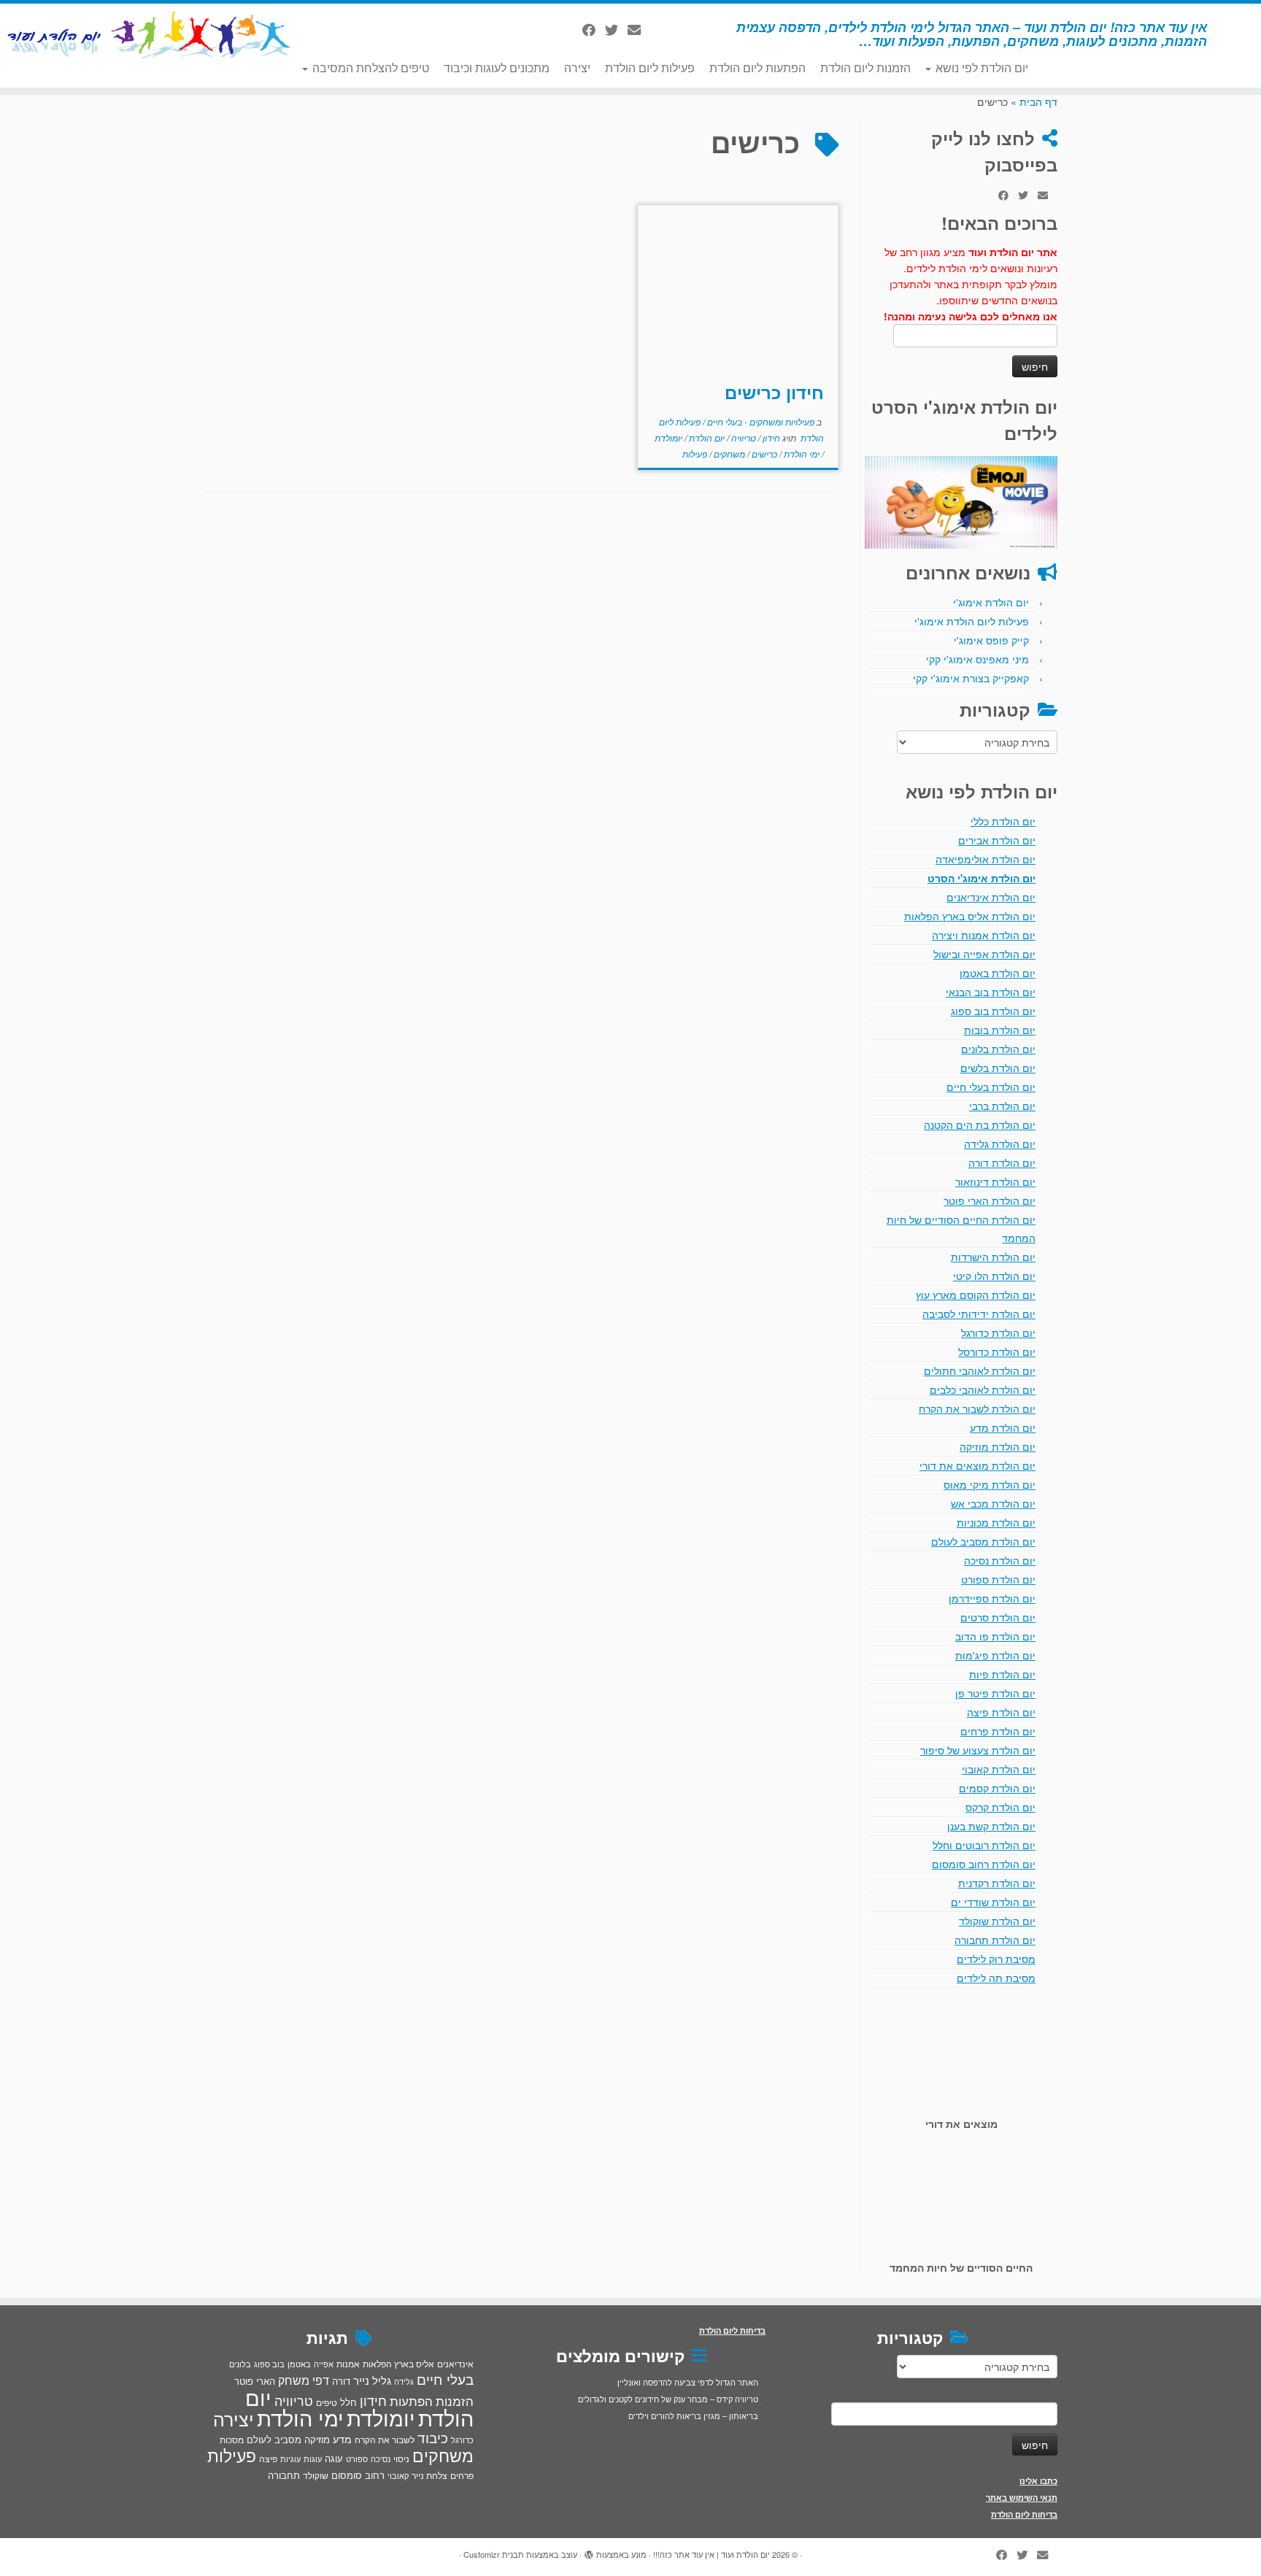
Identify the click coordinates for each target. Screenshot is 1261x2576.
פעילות (695, 454)
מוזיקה (317, 2439)
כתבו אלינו (1038, 2481)
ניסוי (401, 2459)
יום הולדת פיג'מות (995, 1655)
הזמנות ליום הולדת (865, 68)
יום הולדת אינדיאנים (991, 897)
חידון (770, 437)
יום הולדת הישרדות (993, 1257)
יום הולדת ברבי (1002, 1106)
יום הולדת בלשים (998, 1068)
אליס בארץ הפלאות (398, 2363)
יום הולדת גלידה (1000, 1144)
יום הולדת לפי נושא (980, 68)
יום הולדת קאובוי (999, 1769)
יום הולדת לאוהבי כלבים (983, 1389)
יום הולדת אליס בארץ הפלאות (970, 916)
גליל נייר (372, 2380)
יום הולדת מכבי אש (993, 1503)
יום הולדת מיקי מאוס (990, 1484)
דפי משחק (304, 2380)
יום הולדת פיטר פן (995, 1693)
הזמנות (455, 2401)
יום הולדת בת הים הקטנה (980, 1125)
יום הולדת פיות (1002, 1674)
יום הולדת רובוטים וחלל (984, 1845)
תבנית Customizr (494, 2554)
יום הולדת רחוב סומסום (984, 1864)
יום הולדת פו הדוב (995, 1636)
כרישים (763, 454)
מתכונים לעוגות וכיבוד (497, 68)
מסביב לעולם (274, 2439)
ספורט (357, 2459)
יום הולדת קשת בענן (991, 1826)
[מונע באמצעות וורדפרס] (589, 2551)
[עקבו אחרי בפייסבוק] (594, 29)
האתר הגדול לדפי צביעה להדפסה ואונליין (688, 2382)
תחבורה (284, 2475)
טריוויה (743, 437)
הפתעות (411, 2400)
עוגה (334, 2458)
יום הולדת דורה (1002, 1162)
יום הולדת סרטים (998, 1617)
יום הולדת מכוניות (996, 1522)
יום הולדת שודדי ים (993, 1902)
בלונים (240, 2364)
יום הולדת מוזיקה (998, 1446)
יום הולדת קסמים (997, 1788)
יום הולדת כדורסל (997, 1351)
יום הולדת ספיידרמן (992, 1598)
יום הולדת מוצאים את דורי (977, 1465)
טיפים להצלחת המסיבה (369, 68)
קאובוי (398, 2475)
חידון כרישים (774, 392)
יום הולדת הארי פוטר (990, 1200)
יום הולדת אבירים (997, 840)
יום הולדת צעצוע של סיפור (978, 1750)
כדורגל (462, 2440)
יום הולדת (706, 437)
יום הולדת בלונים (998, 1049)
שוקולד (316, 2475)
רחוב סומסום (358, 2475)
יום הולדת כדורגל (998, 1333)
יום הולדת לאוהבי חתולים (980, 1370)
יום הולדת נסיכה (1000, 1560)
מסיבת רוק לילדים (996, 1959)
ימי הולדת (801, 454)
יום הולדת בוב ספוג (993, 1011)
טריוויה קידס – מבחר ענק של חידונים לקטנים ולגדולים (668, 2399)
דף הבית (1038, 101)
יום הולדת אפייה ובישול (984, 954)
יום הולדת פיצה (1001, 1712)
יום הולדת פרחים (998, 1731)
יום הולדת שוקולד (997, 1921)
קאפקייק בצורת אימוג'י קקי (971, 678)
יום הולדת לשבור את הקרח (977, 1408)
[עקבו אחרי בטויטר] (616, 29)
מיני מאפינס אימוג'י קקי (977, 659)
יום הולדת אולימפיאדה (986, 859)
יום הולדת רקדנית (997, 1883)
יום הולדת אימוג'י (991, 602)
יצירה (577, 68)
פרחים (462, 2475)
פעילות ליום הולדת (650, 68)
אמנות (348, 2364)
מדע (342, 2439)
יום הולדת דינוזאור (995, 1181)
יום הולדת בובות (1000, 1030)
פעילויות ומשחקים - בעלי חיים (760, 421)
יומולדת (668, 437)
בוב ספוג (269, 2364)
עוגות (313, 2459)
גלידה (404, 2382)
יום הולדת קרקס (1000, 1807)
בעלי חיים (445, 2379)
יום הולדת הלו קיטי (994, 1276)
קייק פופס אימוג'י (991, 640)
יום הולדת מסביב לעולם (983, 1541)
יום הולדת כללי (1003, 821)
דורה (341, 2381)
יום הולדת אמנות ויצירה (984, 935)
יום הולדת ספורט (998, 1579)
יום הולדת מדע (1003, 1427)
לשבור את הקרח (385, 2440)
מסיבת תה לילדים (996, 1978)
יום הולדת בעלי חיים (991, 1087)
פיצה (268, 2458)
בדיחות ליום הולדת (1024, 2514)
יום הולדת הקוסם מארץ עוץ (976, 1295)
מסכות (232, 2440)
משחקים (728, 454)
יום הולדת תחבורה (995, 1940)
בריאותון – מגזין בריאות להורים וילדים (693, 2415)
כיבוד (433, 2437)
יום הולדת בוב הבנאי (991, 992)
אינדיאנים (455, 2364)
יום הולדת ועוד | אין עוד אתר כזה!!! (712, 2554)
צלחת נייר (429, 2475)
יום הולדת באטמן (998, 973)
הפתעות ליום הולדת (757, 68)
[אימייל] (639, 29)
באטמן (299, 2364)
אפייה (324, 2364)
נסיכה (381, 2459)
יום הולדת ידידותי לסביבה (979, 1314)
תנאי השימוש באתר (1022, 2498)
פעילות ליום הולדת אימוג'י (972, 621)
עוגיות (290, 2459)
